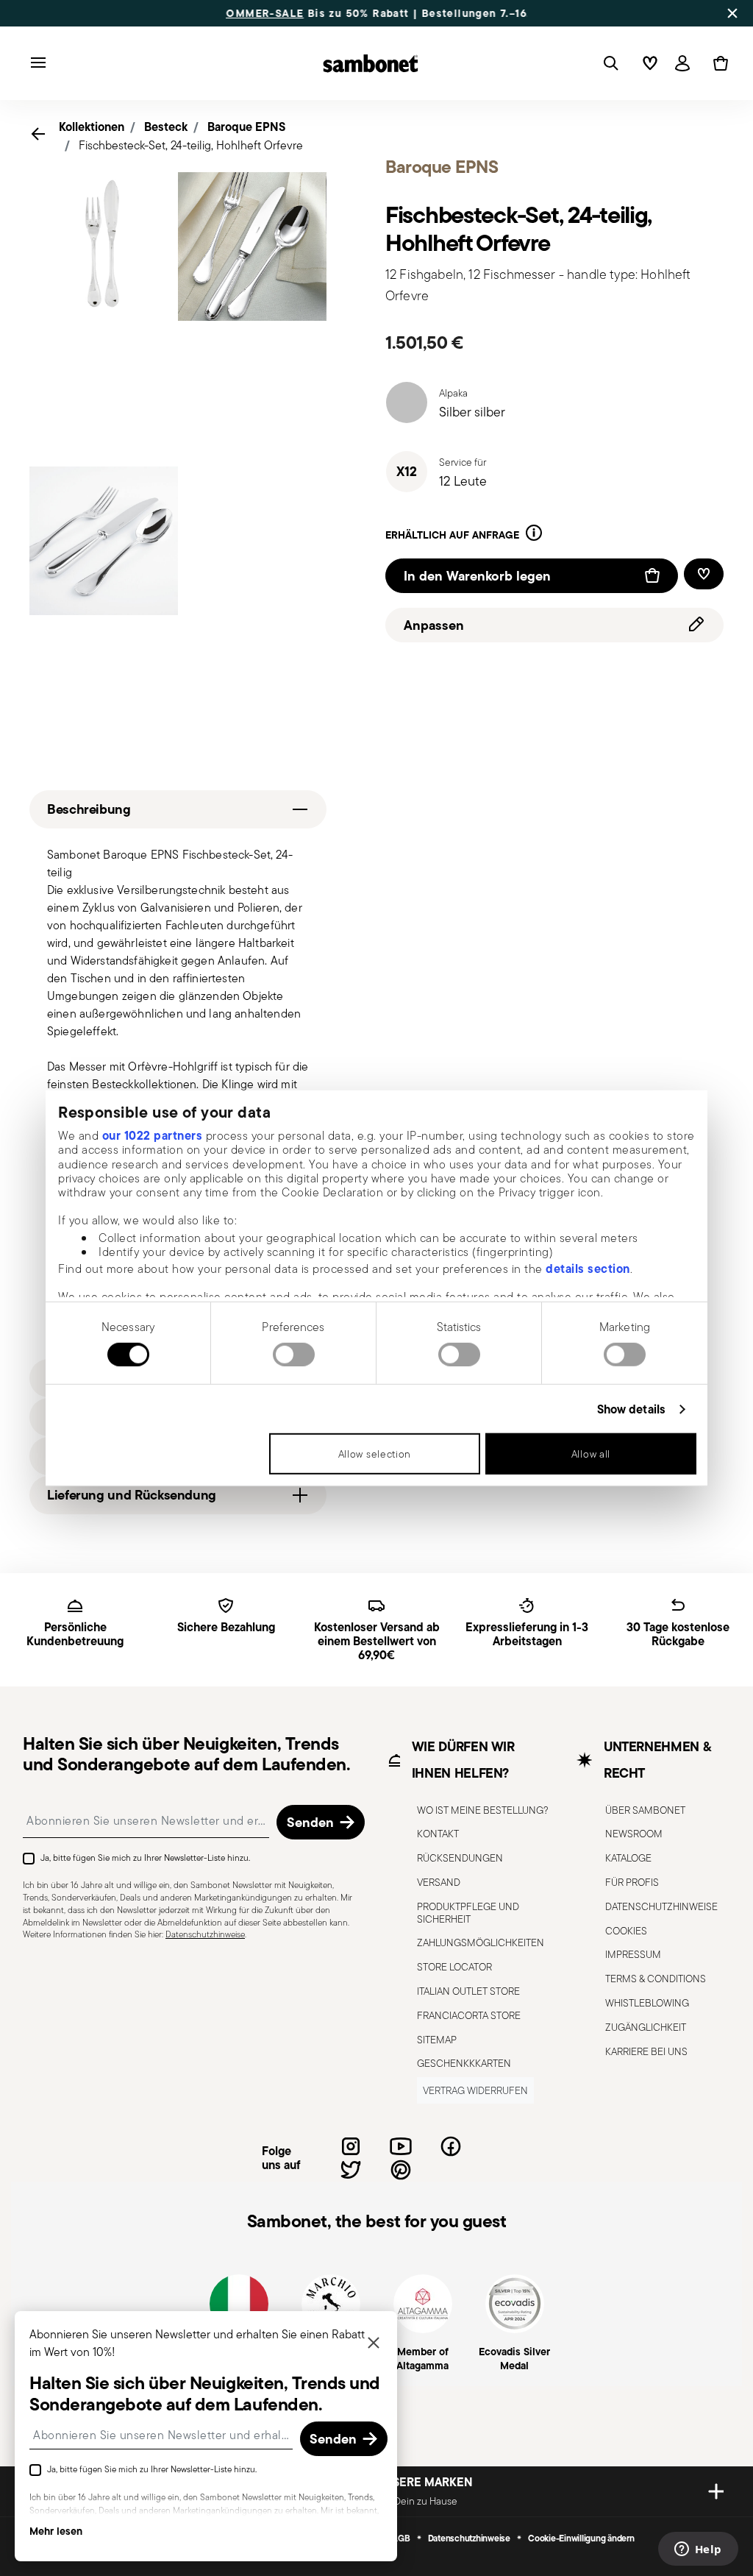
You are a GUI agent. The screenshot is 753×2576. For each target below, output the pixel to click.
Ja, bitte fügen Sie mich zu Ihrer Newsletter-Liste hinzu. (145, 1858)
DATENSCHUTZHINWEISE (661, 1906)
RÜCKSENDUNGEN (460, 1858)
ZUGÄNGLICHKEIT (646, 2027)
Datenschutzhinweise (205, 1934)
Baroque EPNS (246, 127)
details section (588, 1269)
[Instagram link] (351, 2146)
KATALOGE (628, 1858)
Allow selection (375, 1454)
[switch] (294, 1355)
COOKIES (626, 1931)
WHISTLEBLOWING (647, 2003)
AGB (401, 2538)
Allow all (591, 1454)
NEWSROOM (634, 1834)
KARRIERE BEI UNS (646, 2051)
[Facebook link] (451, 2146)
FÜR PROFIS (632, 1882)
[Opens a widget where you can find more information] (698, 2550)
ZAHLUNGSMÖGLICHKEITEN (481, 1942)
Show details (631, 1409)
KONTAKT (438, 1834)
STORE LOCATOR (454, 1967)
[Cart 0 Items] (718, 63)
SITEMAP (437, 2040)
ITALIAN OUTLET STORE (468, 1991)
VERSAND (439, 1882)
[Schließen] (374, 2344)
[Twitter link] (351, 2170)
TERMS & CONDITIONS (656, 1979)
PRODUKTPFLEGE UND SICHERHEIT (468, 1913)
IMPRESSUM (633, 1954)
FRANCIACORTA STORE (469, 2015)
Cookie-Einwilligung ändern (581, 2538)
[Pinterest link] (401, 2170)
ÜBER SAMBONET (645, 1810)
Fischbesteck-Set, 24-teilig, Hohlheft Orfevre (191, 145)
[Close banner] (732, 13)
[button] (534, 535)
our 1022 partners (153, 1135)
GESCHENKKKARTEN (464, 2063)
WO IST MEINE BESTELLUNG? (483, 1810)
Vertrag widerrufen (475, 2090)
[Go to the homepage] (371, 63)
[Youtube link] (401, 2146)
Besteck (166, 127)
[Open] (608, 63)
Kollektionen (92, 127)
